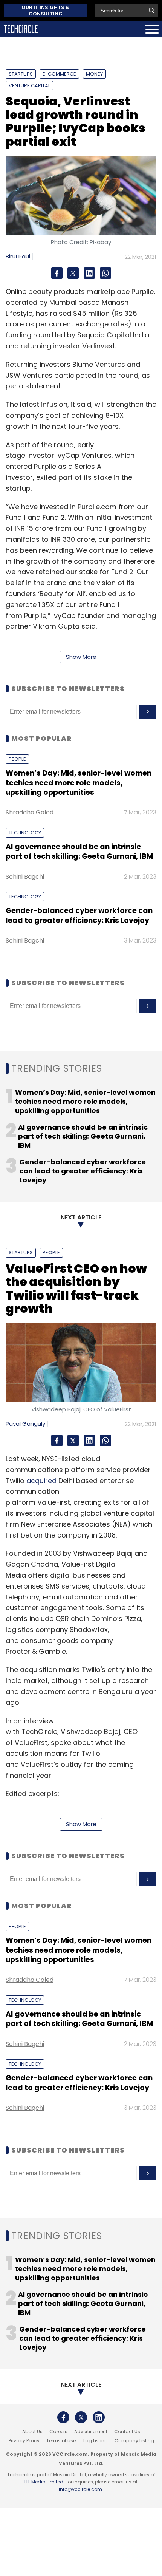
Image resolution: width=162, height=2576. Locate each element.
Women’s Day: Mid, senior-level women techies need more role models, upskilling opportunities (79, 783)
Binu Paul (18, 256)
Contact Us (127, 2432)
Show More (81, 657)
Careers (58, 2432)
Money (94, 74)
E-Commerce (59, 74)
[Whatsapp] (105, 273)
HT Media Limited (44, 2482)
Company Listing (134, 2441)
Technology (25, 833)
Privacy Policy (24, 2441)
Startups (21, 74)
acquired (41, 1481)
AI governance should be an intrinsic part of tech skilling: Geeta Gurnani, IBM (79, 851)
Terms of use (61, 2441)
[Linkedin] (89, 273)
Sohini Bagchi (25, 877)
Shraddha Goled (30, 812)
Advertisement (91, 2432)
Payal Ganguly (25, 1424)
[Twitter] (73, 273)
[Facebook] (57, 273)
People (17, 759)
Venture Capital (29, 86)
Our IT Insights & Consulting (46, 11)
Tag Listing (95, 2441)
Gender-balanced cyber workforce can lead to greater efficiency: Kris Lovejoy (79, 915)
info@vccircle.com (80, 2489)
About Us (32, 2432)
